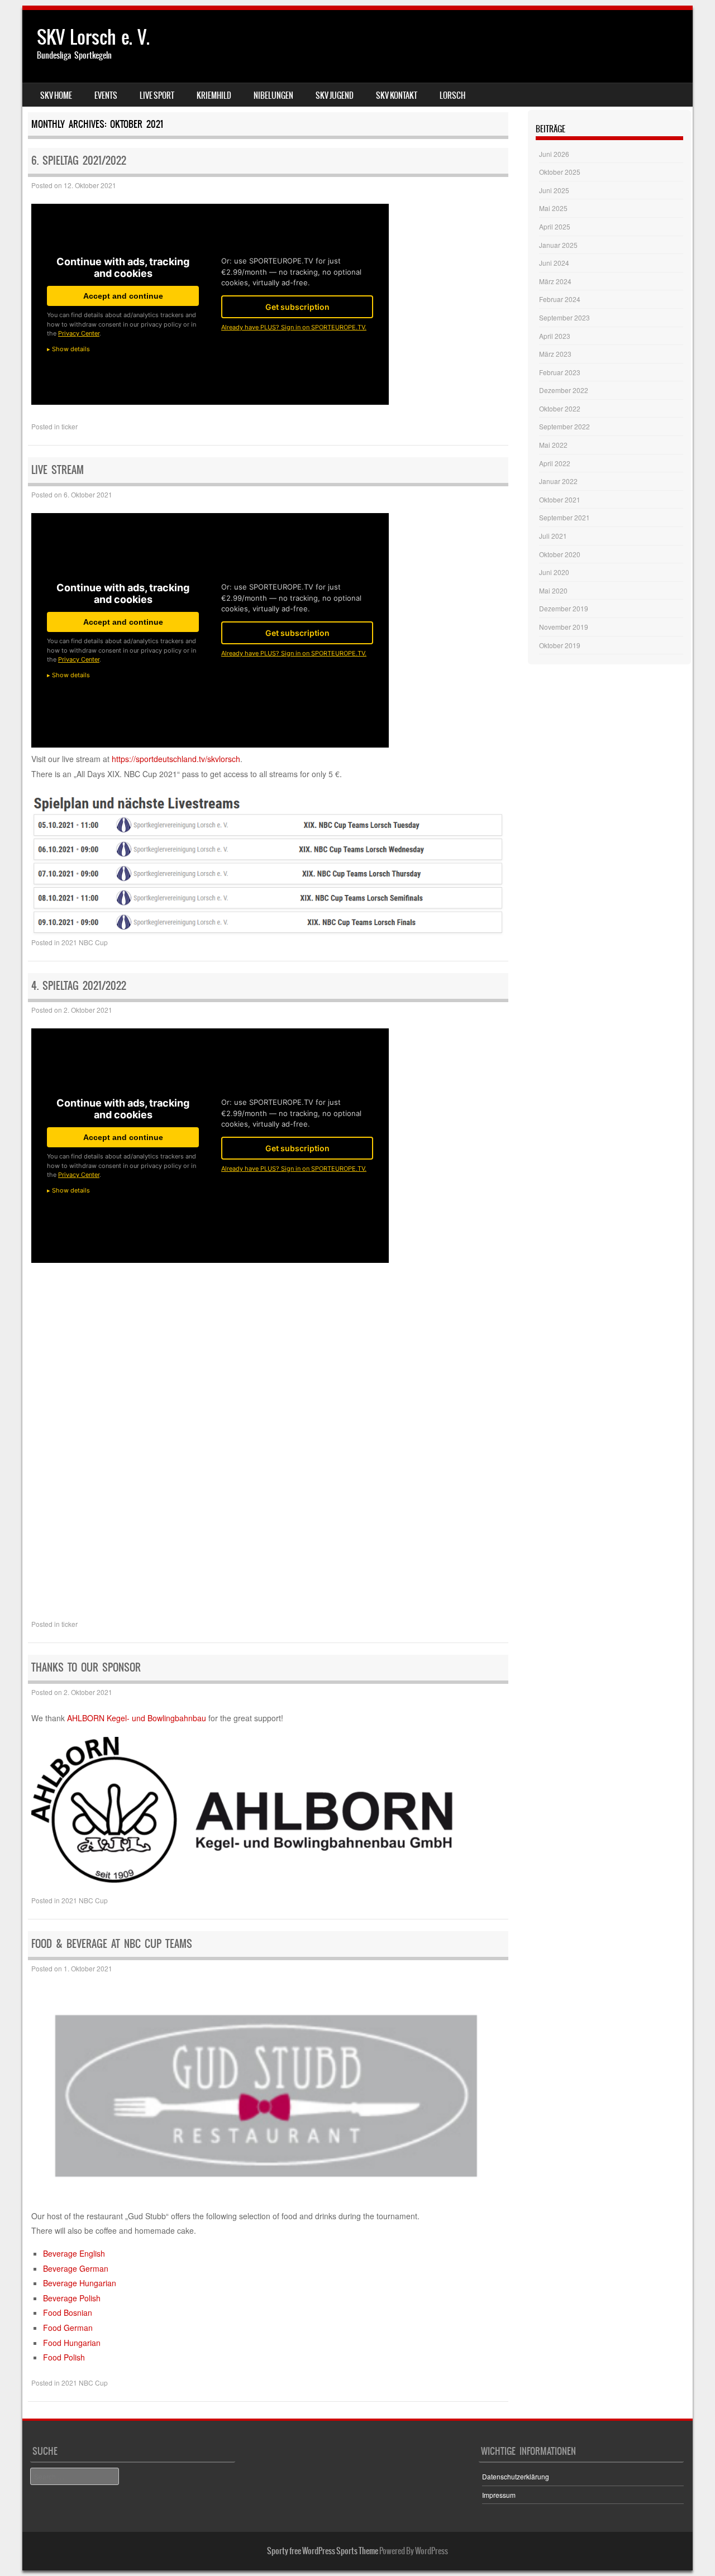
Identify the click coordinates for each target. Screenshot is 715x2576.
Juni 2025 (554, 190)
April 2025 (555, 226)
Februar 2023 (560, 372)
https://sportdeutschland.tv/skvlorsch (176, 759)
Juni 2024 (554, 263)
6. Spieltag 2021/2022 (79, 161)
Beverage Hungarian (80, 2283)
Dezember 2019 (564, 608)
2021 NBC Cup (85, 942)
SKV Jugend (335, 95)
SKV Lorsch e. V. (93, 37)
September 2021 (564, 517)
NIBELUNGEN (273, 95)
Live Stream (58, 470)
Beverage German (76, 2268)
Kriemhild (214, 95)
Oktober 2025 (560, 172)
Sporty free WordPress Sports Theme (323, 2551)
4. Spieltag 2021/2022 (79, 986)
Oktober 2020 (560, 554)
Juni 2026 (554, 154)
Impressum (499, 2495)
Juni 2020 (554, 572)
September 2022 (564, 426)
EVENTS (106, 95)
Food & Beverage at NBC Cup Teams (112, 1944)
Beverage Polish (72, 2298)
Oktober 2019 (560, 645)
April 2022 (555, 463)
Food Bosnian (68, 2312)
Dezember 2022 (564, 390)
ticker (70, 426)
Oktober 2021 (560, 499)
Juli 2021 (553, 536)
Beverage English (74, 2253)
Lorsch (452, 95)
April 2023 (555, 336)
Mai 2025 (553, 208)
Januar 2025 (558, 245)
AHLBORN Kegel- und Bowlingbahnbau (137, 1718)
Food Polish (64, 2357)
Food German (68, 2328)
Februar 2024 (560, 299)
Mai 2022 (553, 445)
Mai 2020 (553, 590)
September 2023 (564, 317)
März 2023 (555, 354)
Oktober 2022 (560, 408)
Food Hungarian (72, 2343)
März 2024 (555, 281)
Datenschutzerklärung (516, 2476)
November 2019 (564, 627)
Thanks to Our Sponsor (86, 1667)
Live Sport (157, 95)
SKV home (56, 95)
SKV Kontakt (397, 95)
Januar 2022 (558, 481)
